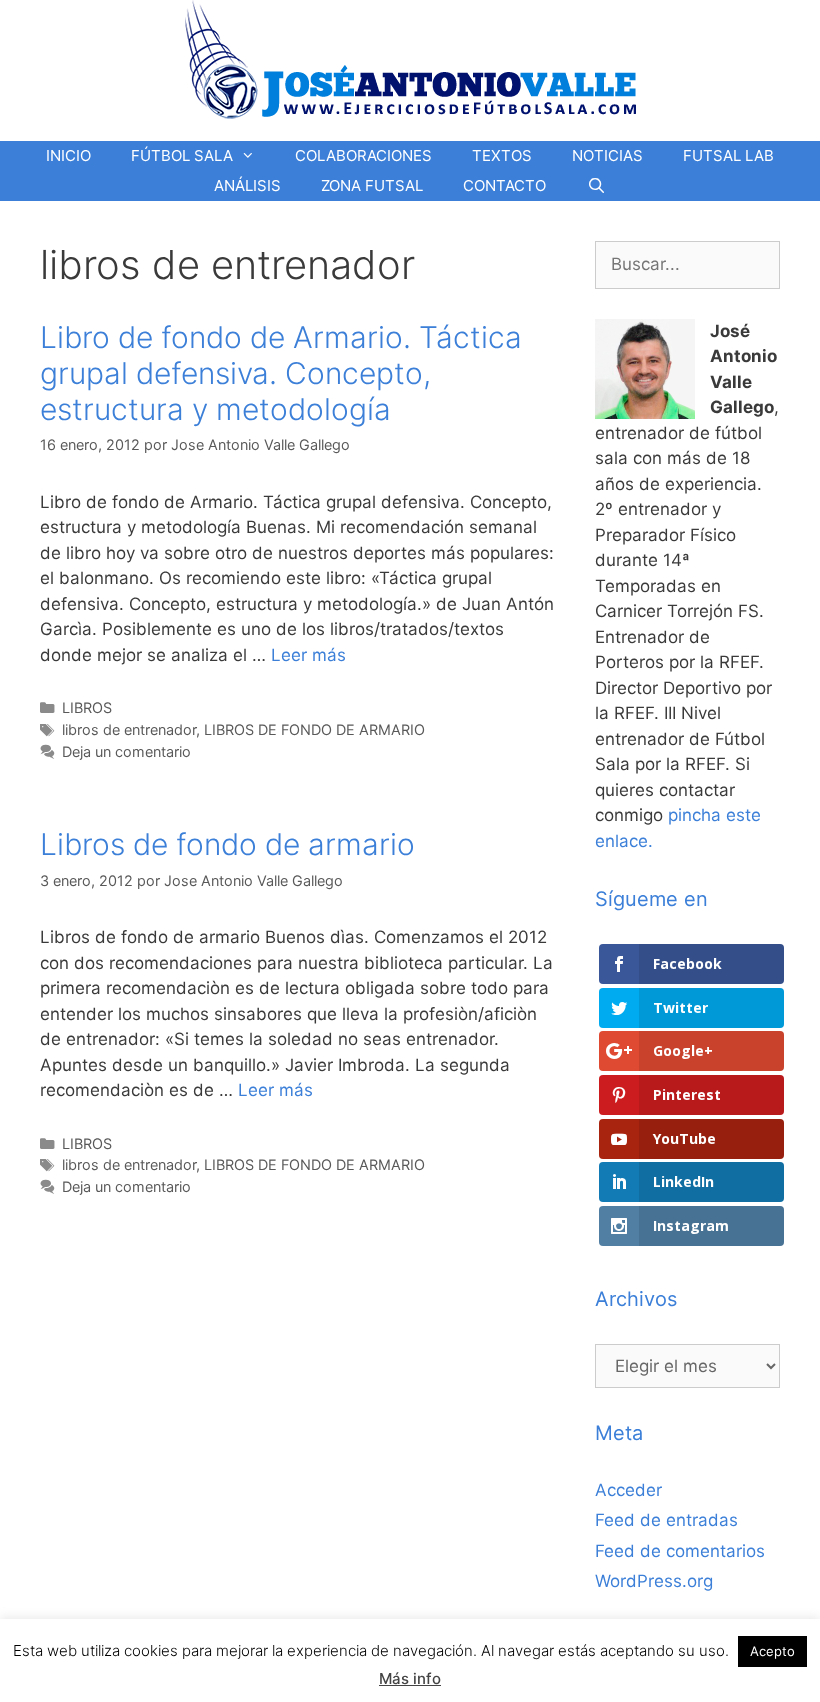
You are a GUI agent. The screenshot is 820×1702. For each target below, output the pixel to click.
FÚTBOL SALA (182, 155)
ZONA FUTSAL (372, 185)
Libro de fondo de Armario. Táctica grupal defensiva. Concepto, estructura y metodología (281, 373)
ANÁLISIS (247, 185)
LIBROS (87, 707)
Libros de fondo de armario (227, 844)
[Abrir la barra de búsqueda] (595, 186)
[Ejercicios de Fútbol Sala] (410, 59)
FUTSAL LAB (728, 155)
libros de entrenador (129, 729)
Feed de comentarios (680, 1551)
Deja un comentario (126, 751)
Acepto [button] (772, 1651)
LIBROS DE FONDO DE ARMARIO (314, 729)
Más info (410, 1678)
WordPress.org (654, 1581)
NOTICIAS (607, 155)
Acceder (628, 1490)
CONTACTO (504, 185)
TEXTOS (502, 155)
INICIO (68, 155)
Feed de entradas (666, 1520)
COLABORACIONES (363, 155)
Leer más (308, 655)
